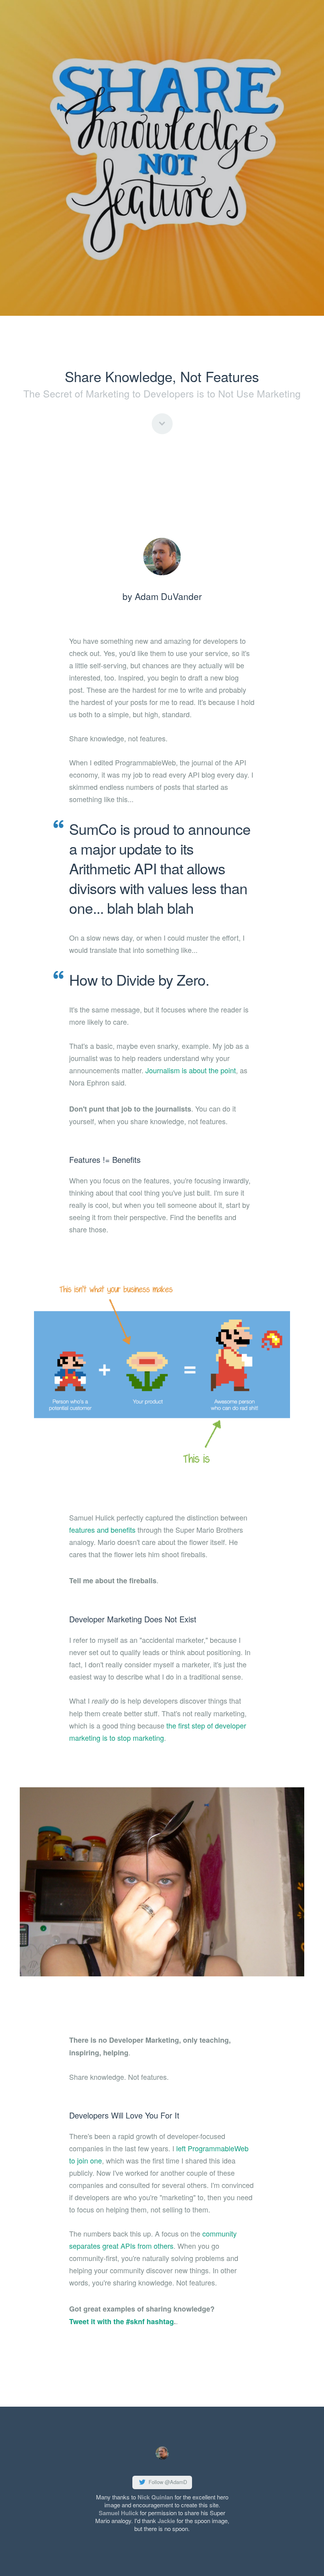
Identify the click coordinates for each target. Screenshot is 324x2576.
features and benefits (102, 1530)
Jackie (166, 2521)
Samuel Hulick (119, 2513)
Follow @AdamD (167, 2482)
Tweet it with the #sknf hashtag (121, 2321)
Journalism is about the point (191, 1070)
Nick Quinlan (155, 2497)
